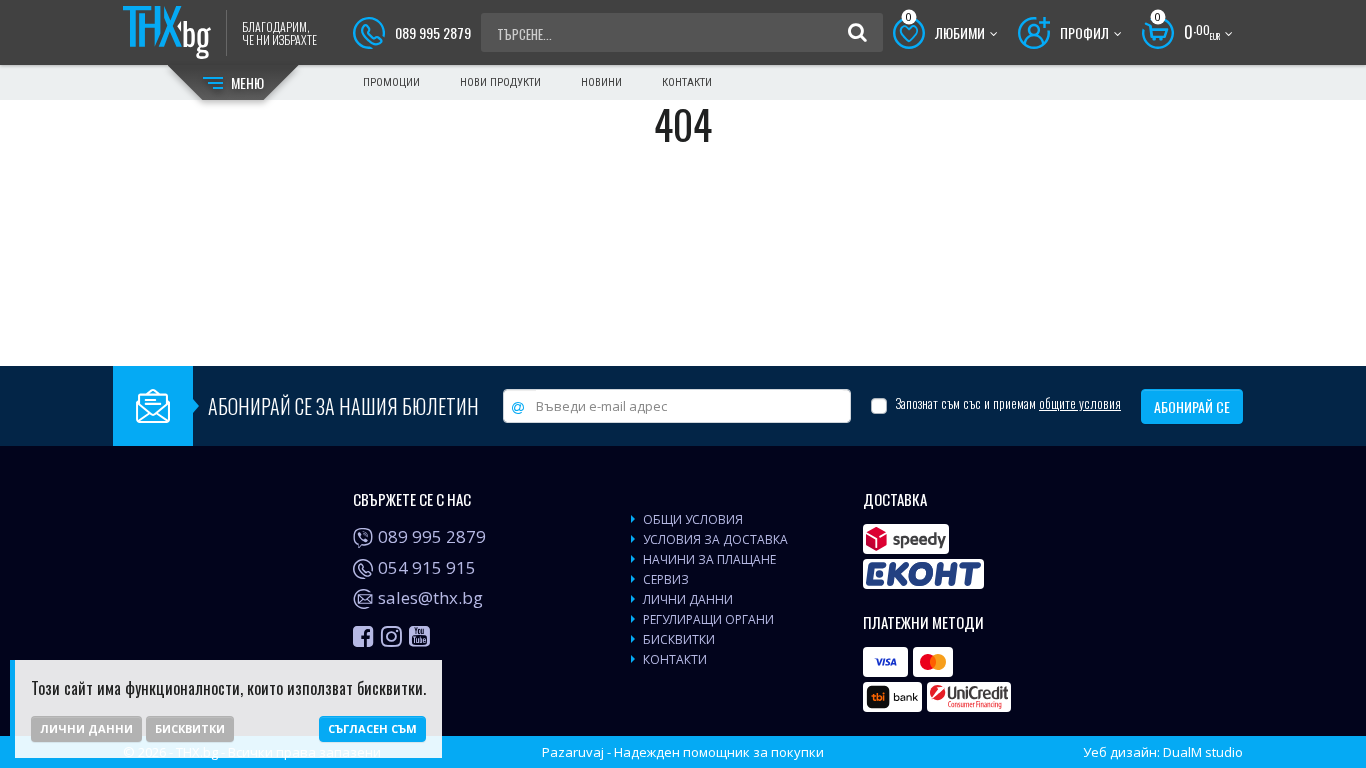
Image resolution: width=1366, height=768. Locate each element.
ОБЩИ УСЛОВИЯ (693, 519)
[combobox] (664, 33)
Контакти (687, 82)
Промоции (391, 82)
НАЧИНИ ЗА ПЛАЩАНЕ (709, 559)
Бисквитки (190, 728)
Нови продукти (500, 82)
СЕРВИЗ (666, 579)
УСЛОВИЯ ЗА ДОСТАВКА (715, 539)
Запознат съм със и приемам (1008, 403)
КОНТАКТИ (675, 659)
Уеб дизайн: (1163, 752)
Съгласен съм (372, 728)
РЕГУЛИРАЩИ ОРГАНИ (708, 619)
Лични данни (86, 728)
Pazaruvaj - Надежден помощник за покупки (683, 752)
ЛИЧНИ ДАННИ (688, 599)
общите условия (1080, 403)
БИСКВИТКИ (679, 639)
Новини (601, 82)
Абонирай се (1192, 406)
